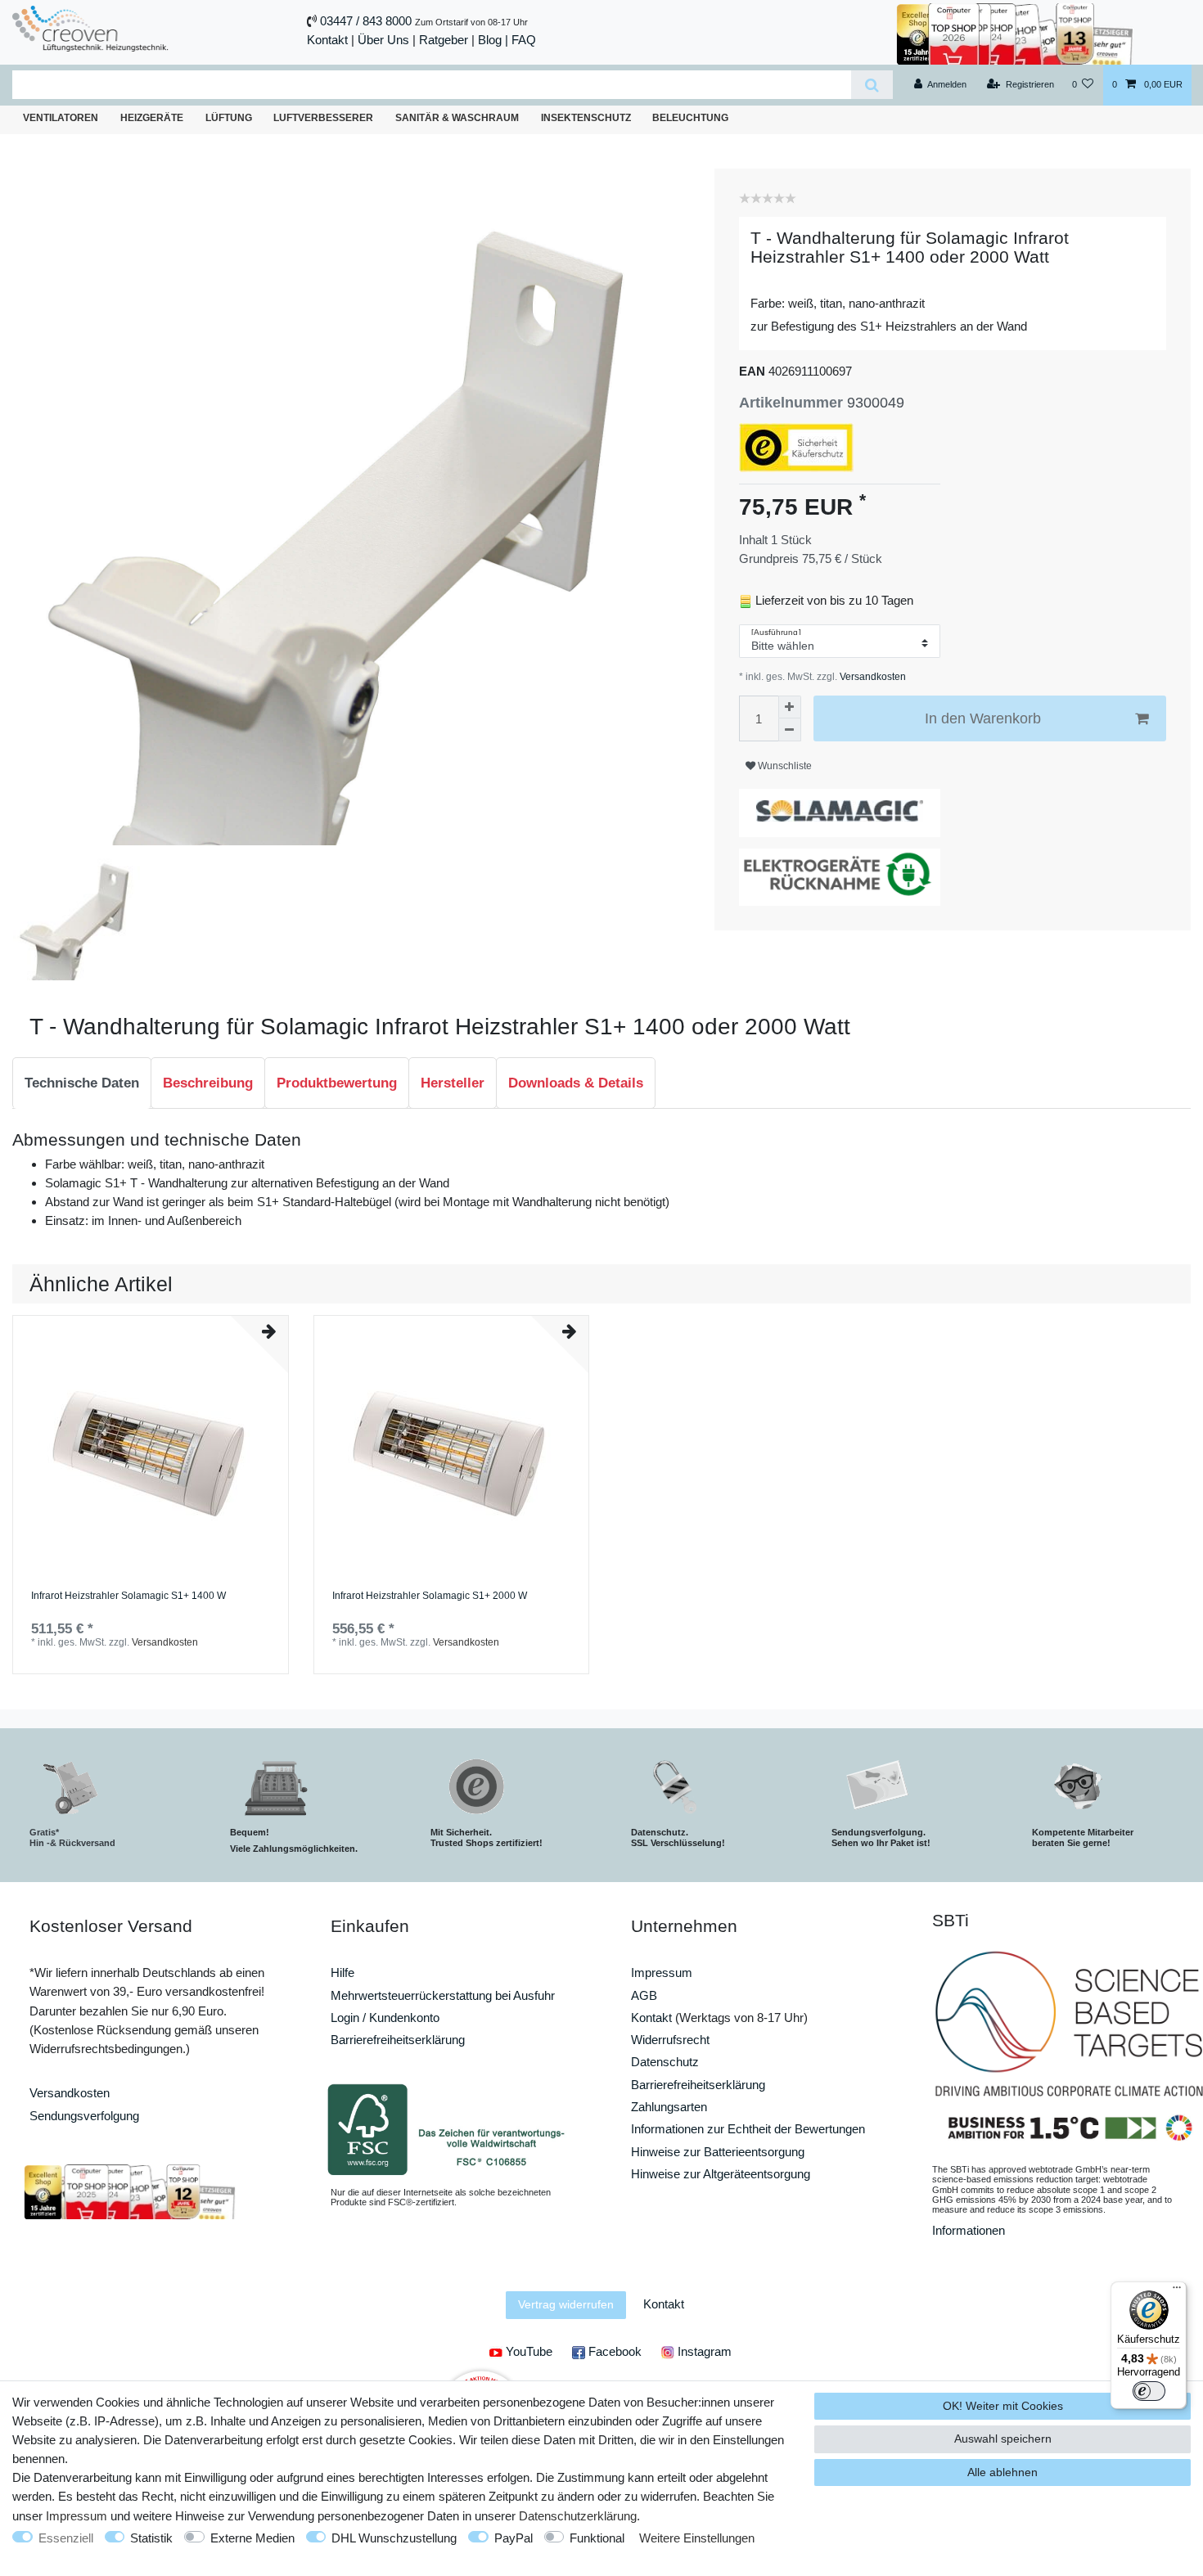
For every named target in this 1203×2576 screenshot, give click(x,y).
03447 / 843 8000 (366, 21)
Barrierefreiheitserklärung (398, 2040)
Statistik (151, 2538)
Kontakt (327, 40)
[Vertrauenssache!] (1015, 32)
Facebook (613, 2351)
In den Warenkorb (983, 718)
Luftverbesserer (323, 118)
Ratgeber (444, 40)
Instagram (703, 2351)
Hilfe (342, 1973)
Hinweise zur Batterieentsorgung (718, 2152)
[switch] (1149, 2391)
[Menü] (1177, 2291)
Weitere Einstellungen (697, 2538)
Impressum (662, 1973)
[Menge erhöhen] (790, 707)
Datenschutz (665, 2062)
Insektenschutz (586, 118)
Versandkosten (872, 677)
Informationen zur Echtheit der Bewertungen (748, 2129)
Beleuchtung (690, 118)
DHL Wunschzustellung (394, 2538)
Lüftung (229, 118)
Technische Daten (82, 1083)
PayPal (514, 2538)
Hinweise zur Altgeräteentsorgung (721, 2174)
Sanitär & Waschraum (457, 118)
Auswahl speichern (1003, 2439)
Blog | (493, 40)
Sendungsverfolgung (84, 2116)
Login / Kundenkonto (385, 2018)
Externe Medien (252, 2538)
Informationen (969, 2230)
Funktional (597, 2538)
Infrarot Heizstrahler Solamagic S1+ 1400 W (128, 1596)
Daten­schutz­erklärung (578, 2516)
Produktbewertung (337, 1083)
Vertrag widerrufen (566, 2304)
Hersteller (453, 1083)
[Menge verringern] (790, 730)
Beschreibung (208, 1083)
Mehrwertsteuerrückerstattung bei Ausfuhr (443, 1995)
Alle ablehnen (1002, 2472)
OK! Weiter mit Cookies (1003, 2406)
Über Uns (383, 40)
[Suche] (872, 85)
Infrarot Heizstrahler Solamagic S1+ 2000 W (430, 1596)
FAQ (524, 40)
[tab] (82, 1083)
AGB (644, 1995)
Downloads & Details (576, 1083)
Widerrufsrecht (670, 2040)
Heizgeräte (152, 118)
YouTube (527, 2351)
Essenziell (66, 2538)
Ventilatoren (61, 118)
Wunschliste (784, 766)
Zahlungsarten (669, 2107)
